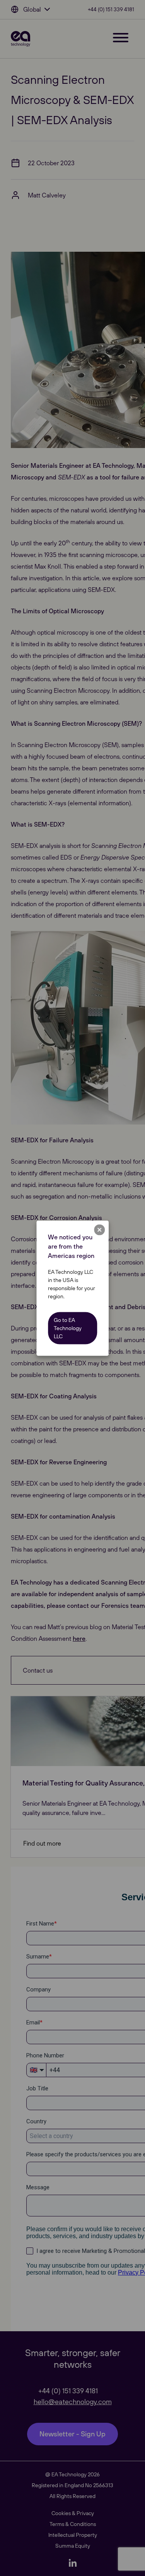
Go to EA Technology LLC (68, 1328)
